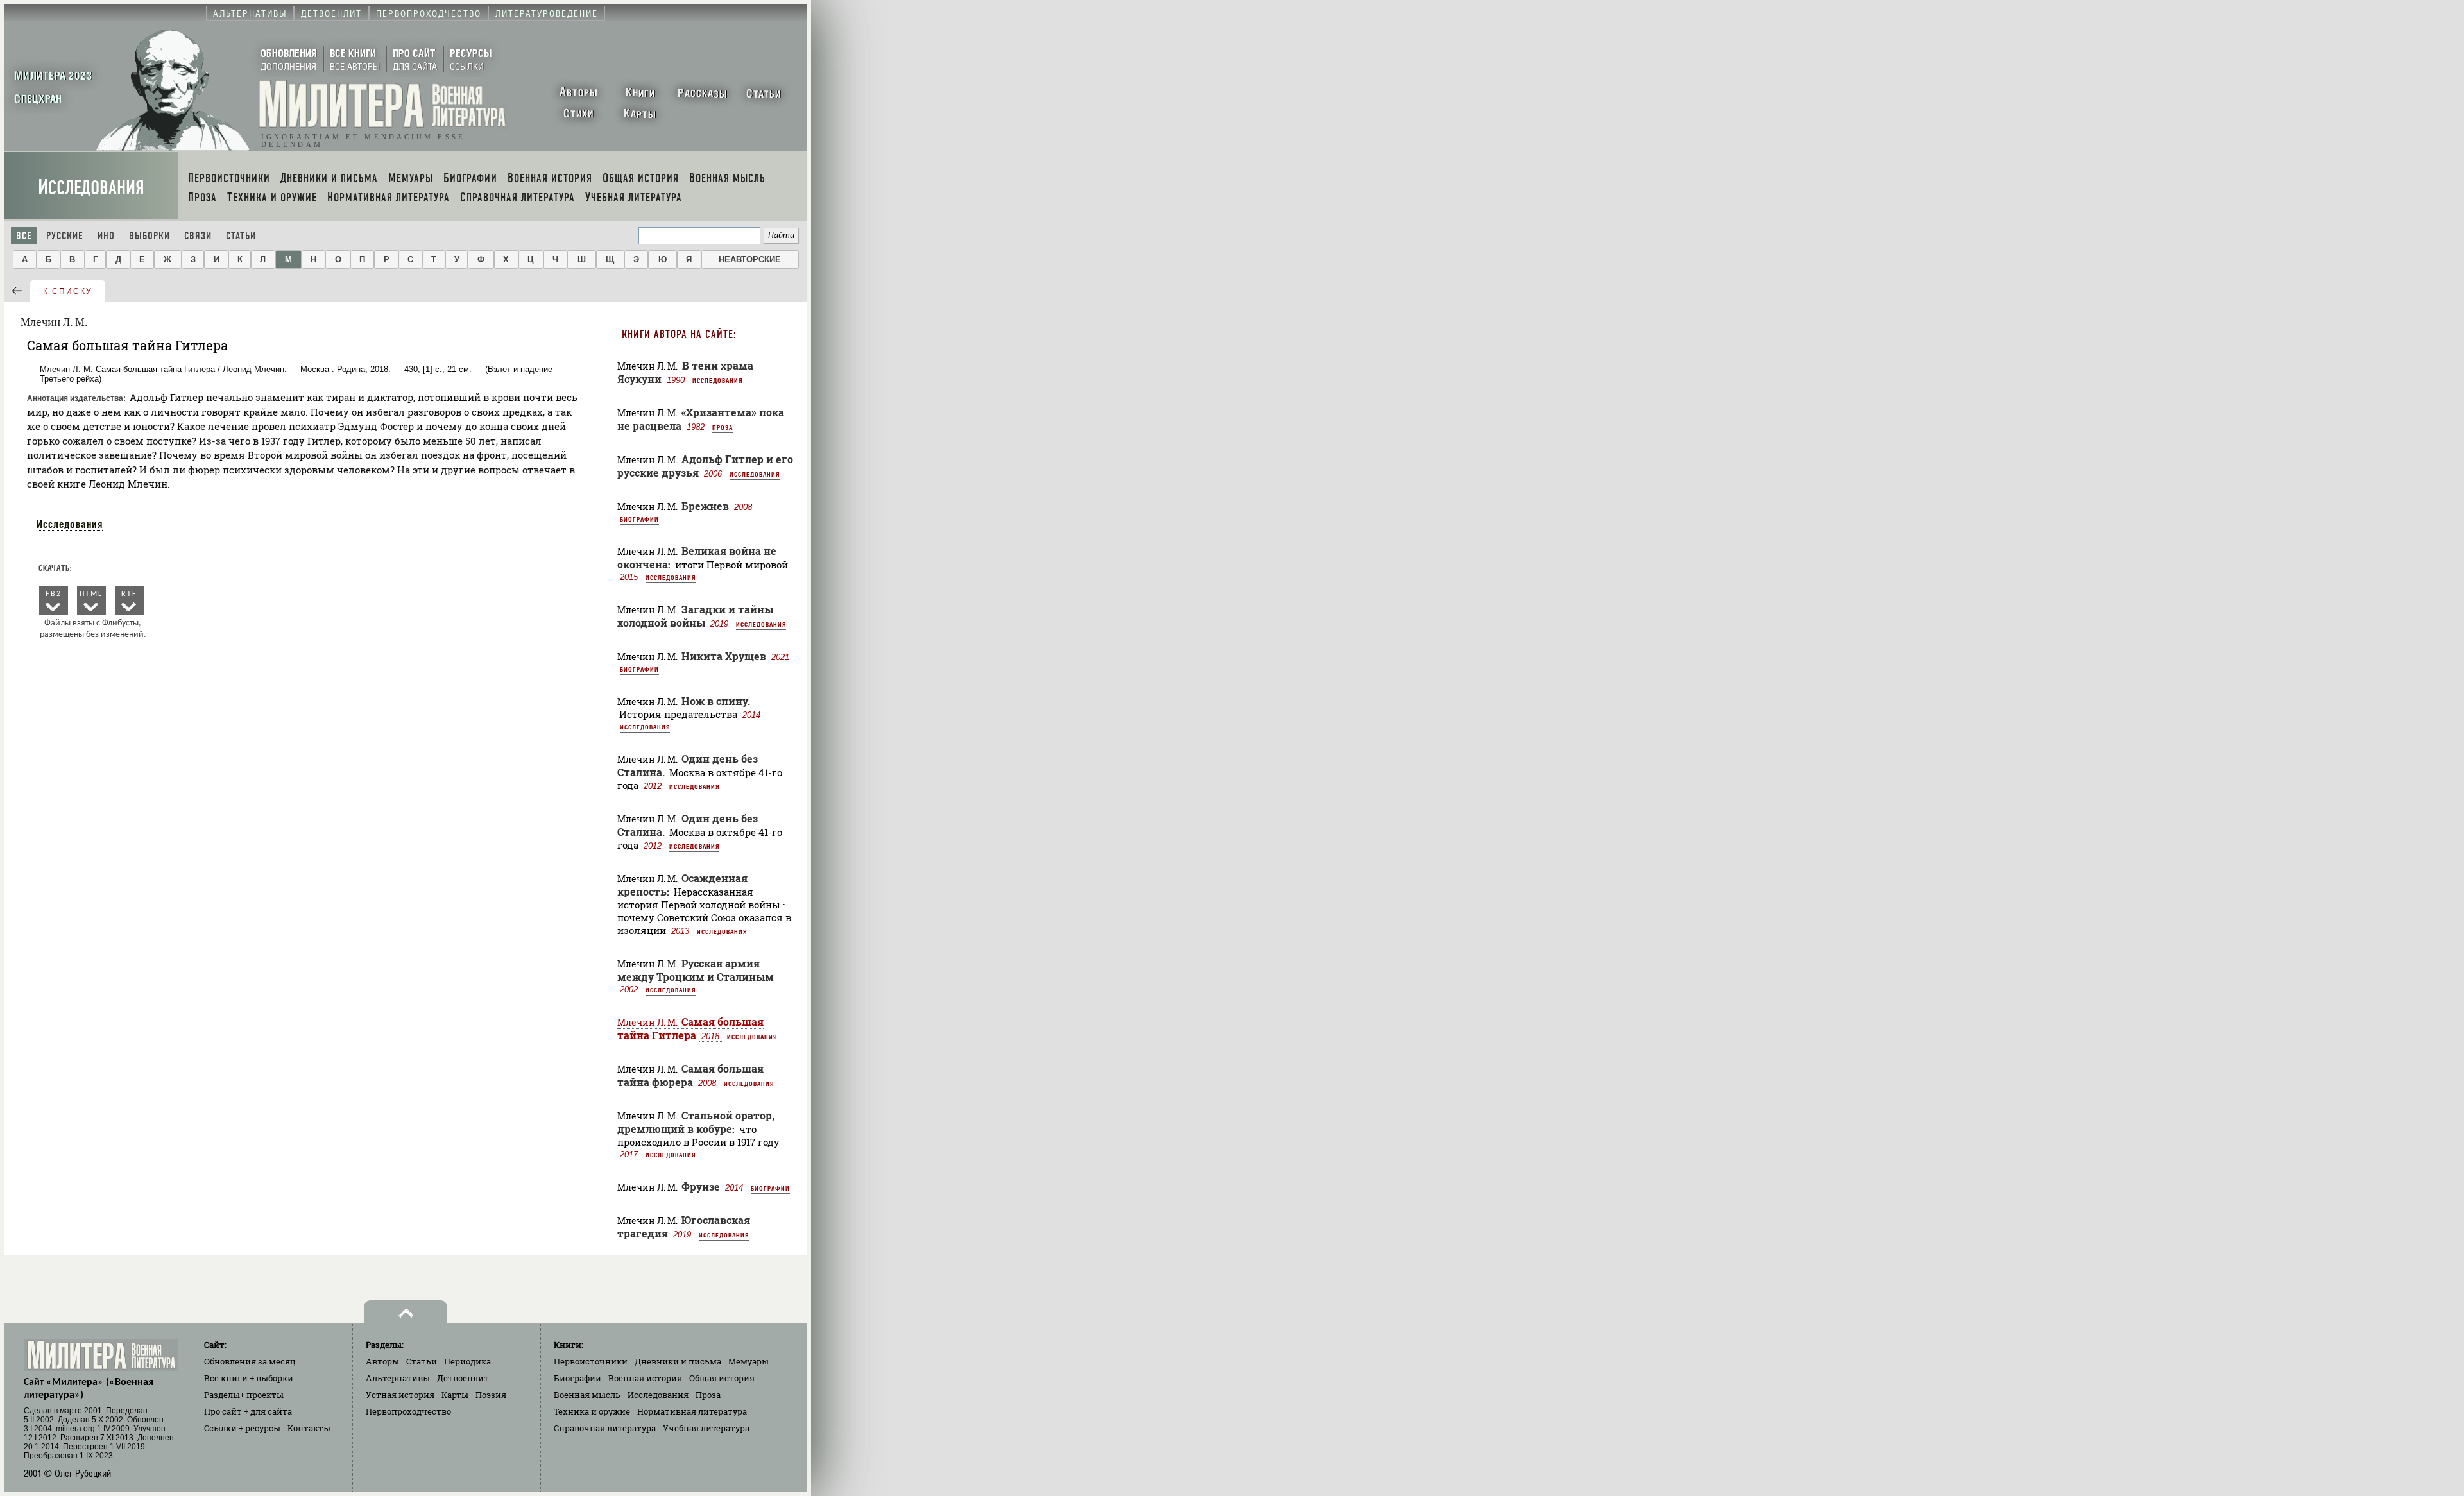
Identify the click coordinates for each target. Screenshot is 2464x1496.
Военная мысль (587, 1395)
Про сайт (248, 1411)
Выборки (150, 236)
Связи (198, 236)
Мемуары (749, 1361)
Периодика (467, 1361)
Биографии (639, 519)
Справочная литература (605, 1428)
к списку (68, 291)
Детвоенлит (463, 1378)
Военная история (645, 1378)
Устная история (400, 1395)
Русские (65, 236)
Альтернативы (398, 1378)
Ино (106, 236)
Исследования (91, 188)
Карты (455, 1395)
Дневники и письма (678, 1361)
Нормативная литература (692, 1411)
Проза (723, 427)
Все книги (249, 1378)
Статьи (241, 236)
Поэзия (491, 1395)
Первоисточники (591, 1361)
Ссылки (242, 1428)
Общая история (722, 1378)
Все (24, 236)
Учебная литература (706, 1428)
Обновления (250, 1361)
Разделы (244, 1395)
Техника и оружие (592, 1411)
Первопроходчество (408, 1411)
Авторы (382, 1361)
